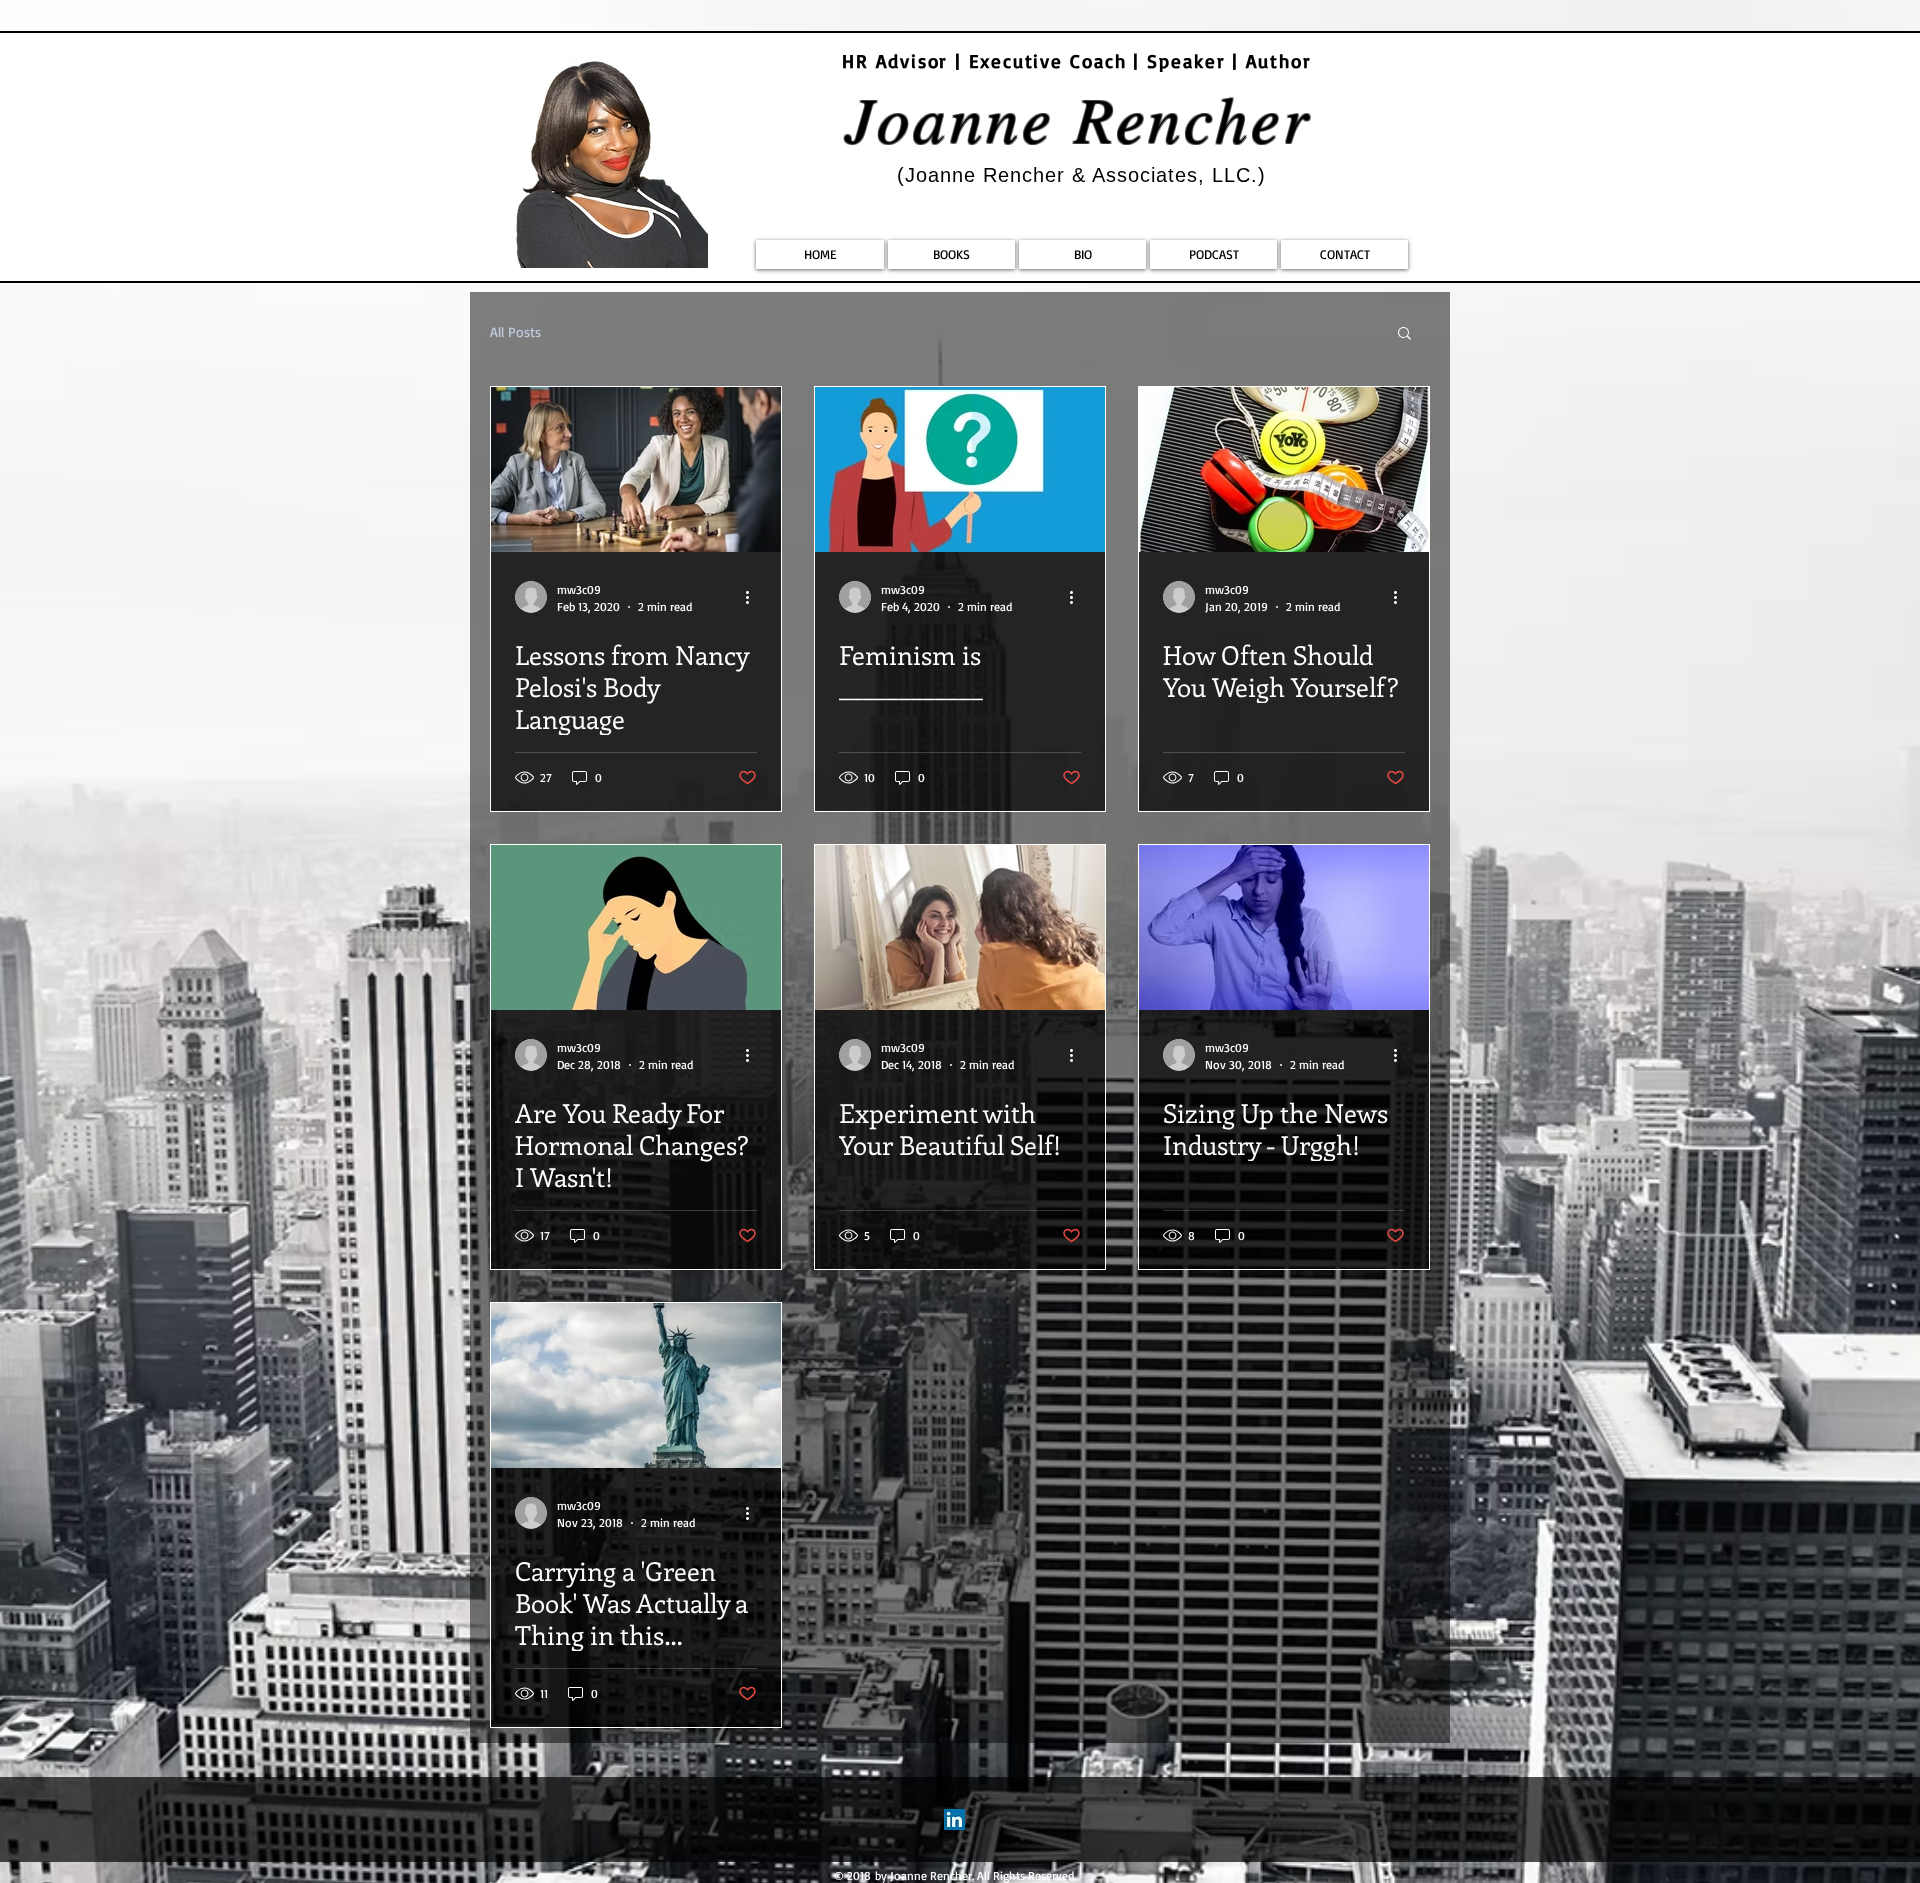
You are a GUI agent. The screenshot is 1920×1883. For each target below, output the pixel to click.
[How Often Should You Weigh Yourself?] (1284, 469)
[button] (1404, 334)
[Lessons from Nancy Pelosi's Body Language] (636, 469)
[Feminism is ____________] (960, 469)
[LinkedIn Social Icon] (954, 1819)
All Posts (515, 331)
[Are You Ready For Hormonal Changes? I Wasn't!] (636, 927)
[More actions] (754, 597)
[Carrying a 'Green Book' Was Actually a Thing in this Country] (636, 1385)
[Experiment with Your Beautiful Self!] (960, 927)
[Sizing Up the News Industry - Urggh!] (1284, 927)
